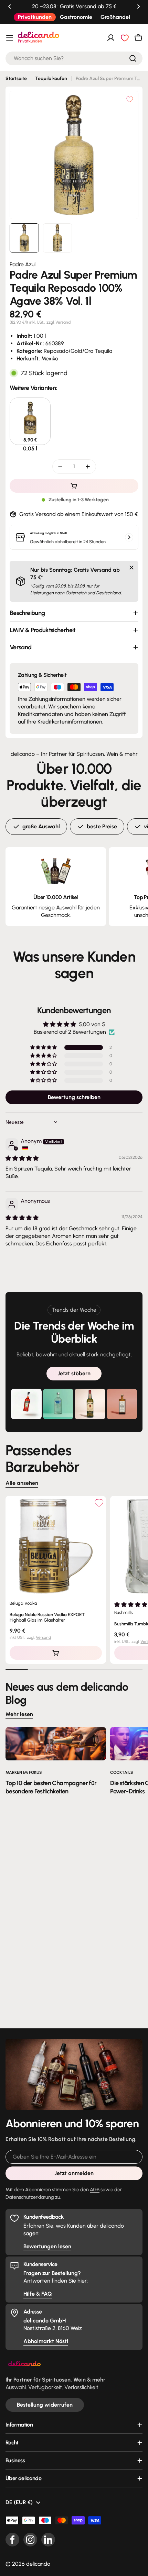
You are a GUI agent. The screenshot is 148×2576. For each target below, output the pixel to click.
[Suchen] (133, 58)
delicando (38, 2564)
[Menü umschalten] (10, 38)
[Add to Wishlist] (99, 1503)
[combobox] (74, 58)
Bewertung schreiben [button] (74, 1097)
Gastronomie (76, 17)
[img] (22, 1158)
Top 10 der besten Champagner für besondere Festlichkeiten (51, 1787)
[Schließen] (131, 568)
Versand (63, 322)
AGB (95, 2189)
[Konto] (111, 38)
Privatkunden (35, 17)
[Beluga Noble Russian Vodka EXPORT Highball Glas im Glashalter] (56, 1546)
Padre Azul (23, 264)
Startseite (16, 79)
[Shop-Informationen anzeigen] (129, 537)
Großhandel (115, 17)
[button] (10, 7)
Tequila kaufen (51, 79)
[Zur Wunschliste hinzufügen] (130, 99)
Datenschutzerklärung (30, 2197)
